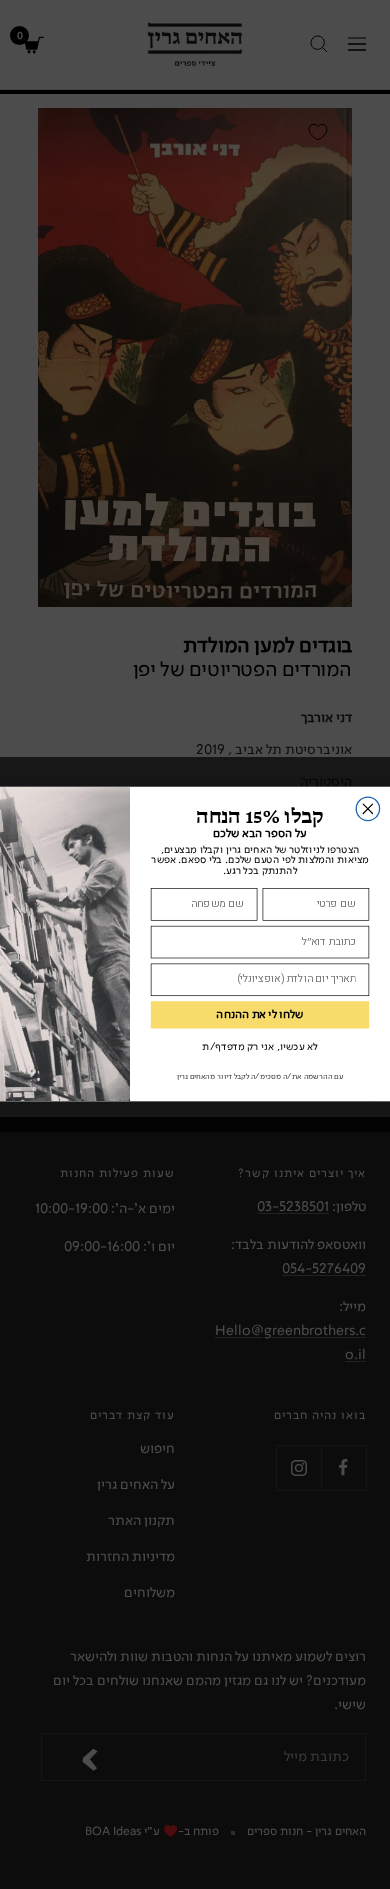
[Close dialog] (367, 809)
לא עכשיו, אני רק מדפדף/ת (259, 1048)
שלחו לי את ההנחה (259, 1016)
